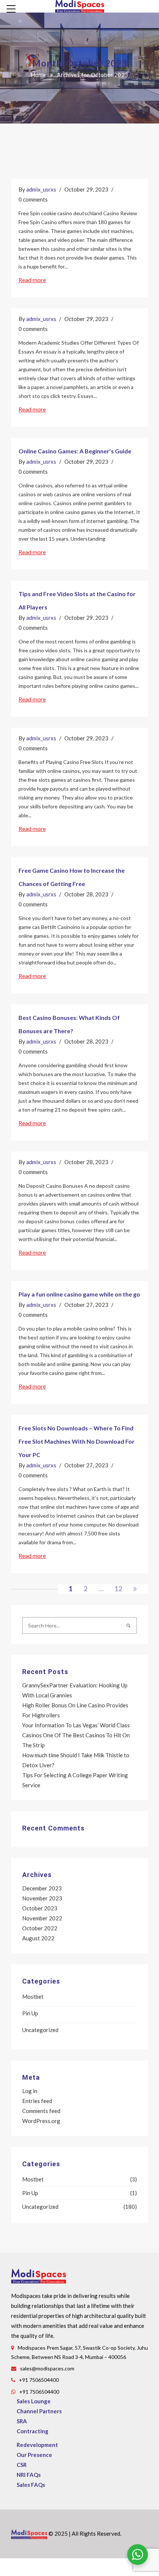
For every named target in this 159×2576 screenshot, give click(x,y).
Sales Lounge (34, 2401)
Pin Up (30, 2013)
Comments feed (41, 2111)
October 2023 (40, 1908)
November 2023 (42, 1898)
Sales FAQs (31, 2485)
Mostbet (33, 1997)
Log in (30, 2091)
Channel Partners (39, 2411)
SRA (22, 2421)
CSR (22, 2465)
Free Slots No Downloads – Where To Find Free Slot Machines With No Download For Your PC (77, 1441)
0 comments (33, 199)
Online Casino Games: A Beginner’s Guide (75, 451)
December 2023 (42, 1888)
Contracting (33, 2431)
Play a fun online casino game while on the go (79, 1294)
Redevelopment (37, 2445)
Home (38, 75)
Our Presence (34, 2455)
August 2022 (38, 1938)
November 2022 (42, 1918)
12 (118, 1589)
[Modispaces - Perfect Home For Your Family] (80, 5)
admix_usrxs (41, 189)
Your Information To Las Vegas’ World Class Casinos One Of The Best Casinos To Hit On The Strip (76, 1735)
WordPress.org (41, 2121)
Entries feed (37, 2101)
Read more (32, 280)
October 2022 (40, 1928)
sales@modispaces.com (47, 2368)
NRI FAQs (29, 2475)
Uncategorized (40, 2030)
